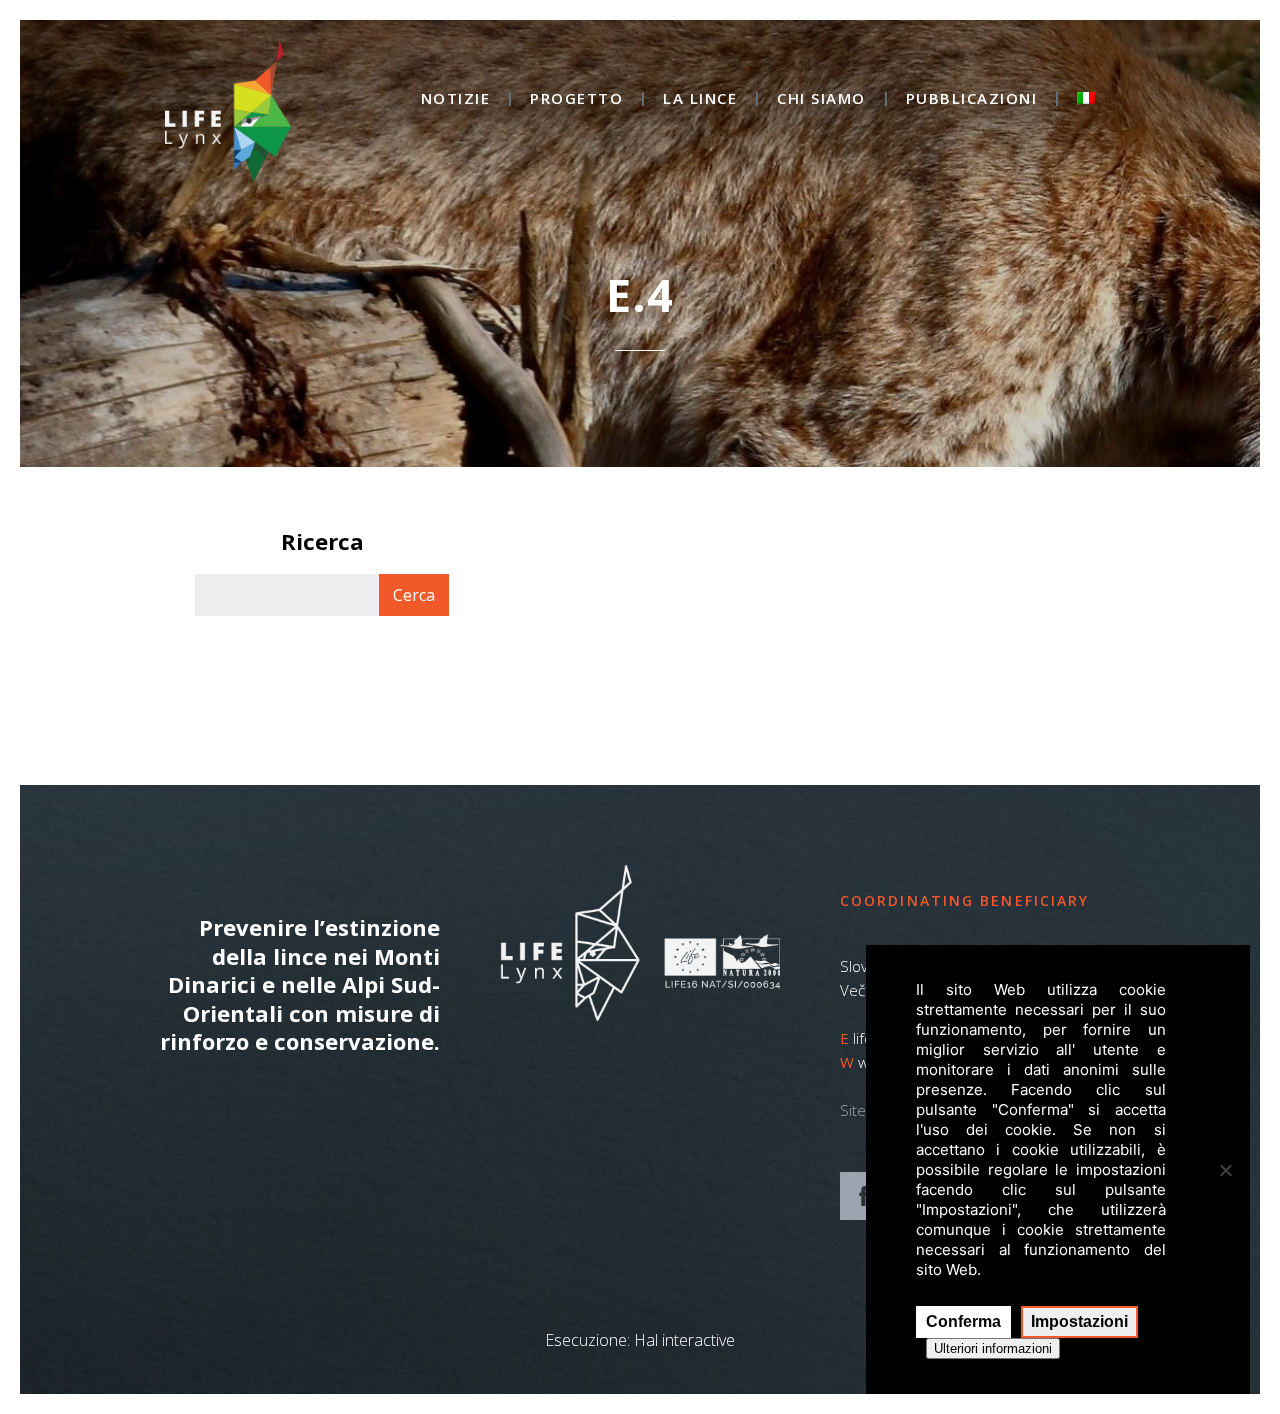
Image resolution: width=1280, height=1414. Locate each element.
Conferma (963, 1321)
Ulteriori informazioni (993, 1348)
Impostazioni (1079, 1321)
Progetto (576, 99)
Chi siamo (821, 99)
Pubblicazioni (972, 99)
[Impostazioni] (1225, 1170)
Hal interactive (684, 1340)
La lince (700, 99)
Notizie (456, 99)
